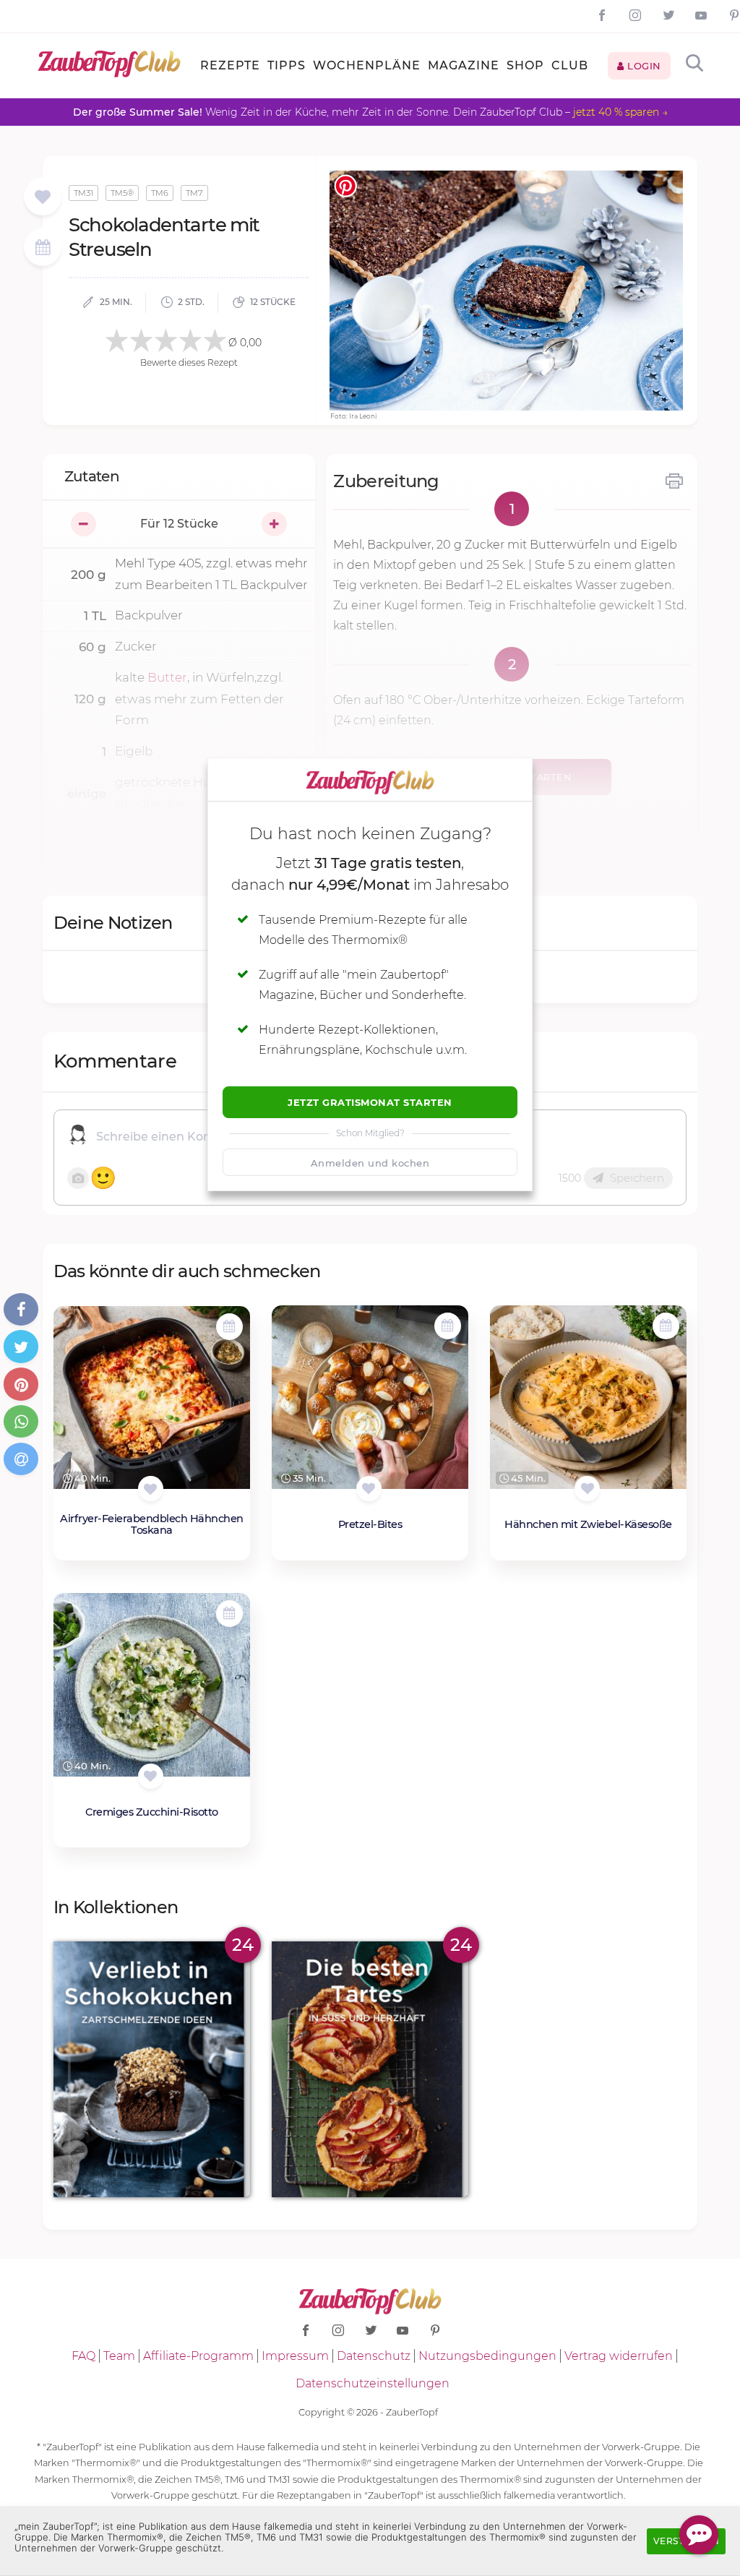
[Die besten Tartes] (370, 2069)
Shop (525, 65)
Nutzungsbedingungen (487, 2356)
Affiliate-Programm (198, 2356)
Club (570, 65)
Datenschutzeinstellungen (373, 2383)
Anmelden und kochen (370, 1163)
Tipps (287, 65)
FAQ (83, 2356)
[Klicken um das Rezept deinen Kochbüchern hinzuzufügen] (151, 1489)
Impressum (295, 2356)
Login (643, 66)
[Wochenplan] (43, 249)
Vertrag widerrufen (619, 2356)
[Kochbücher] (42, 198)
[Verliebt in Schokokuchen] (152, 2069)
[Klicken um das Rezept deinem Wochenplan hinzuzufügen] (229, 1327)
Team (119, 2356)
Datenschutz (374, 2356)
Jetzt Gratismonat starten (370, 1102)
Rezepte (230, 65)
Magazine (464, 65)
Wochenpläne (367, 65)
